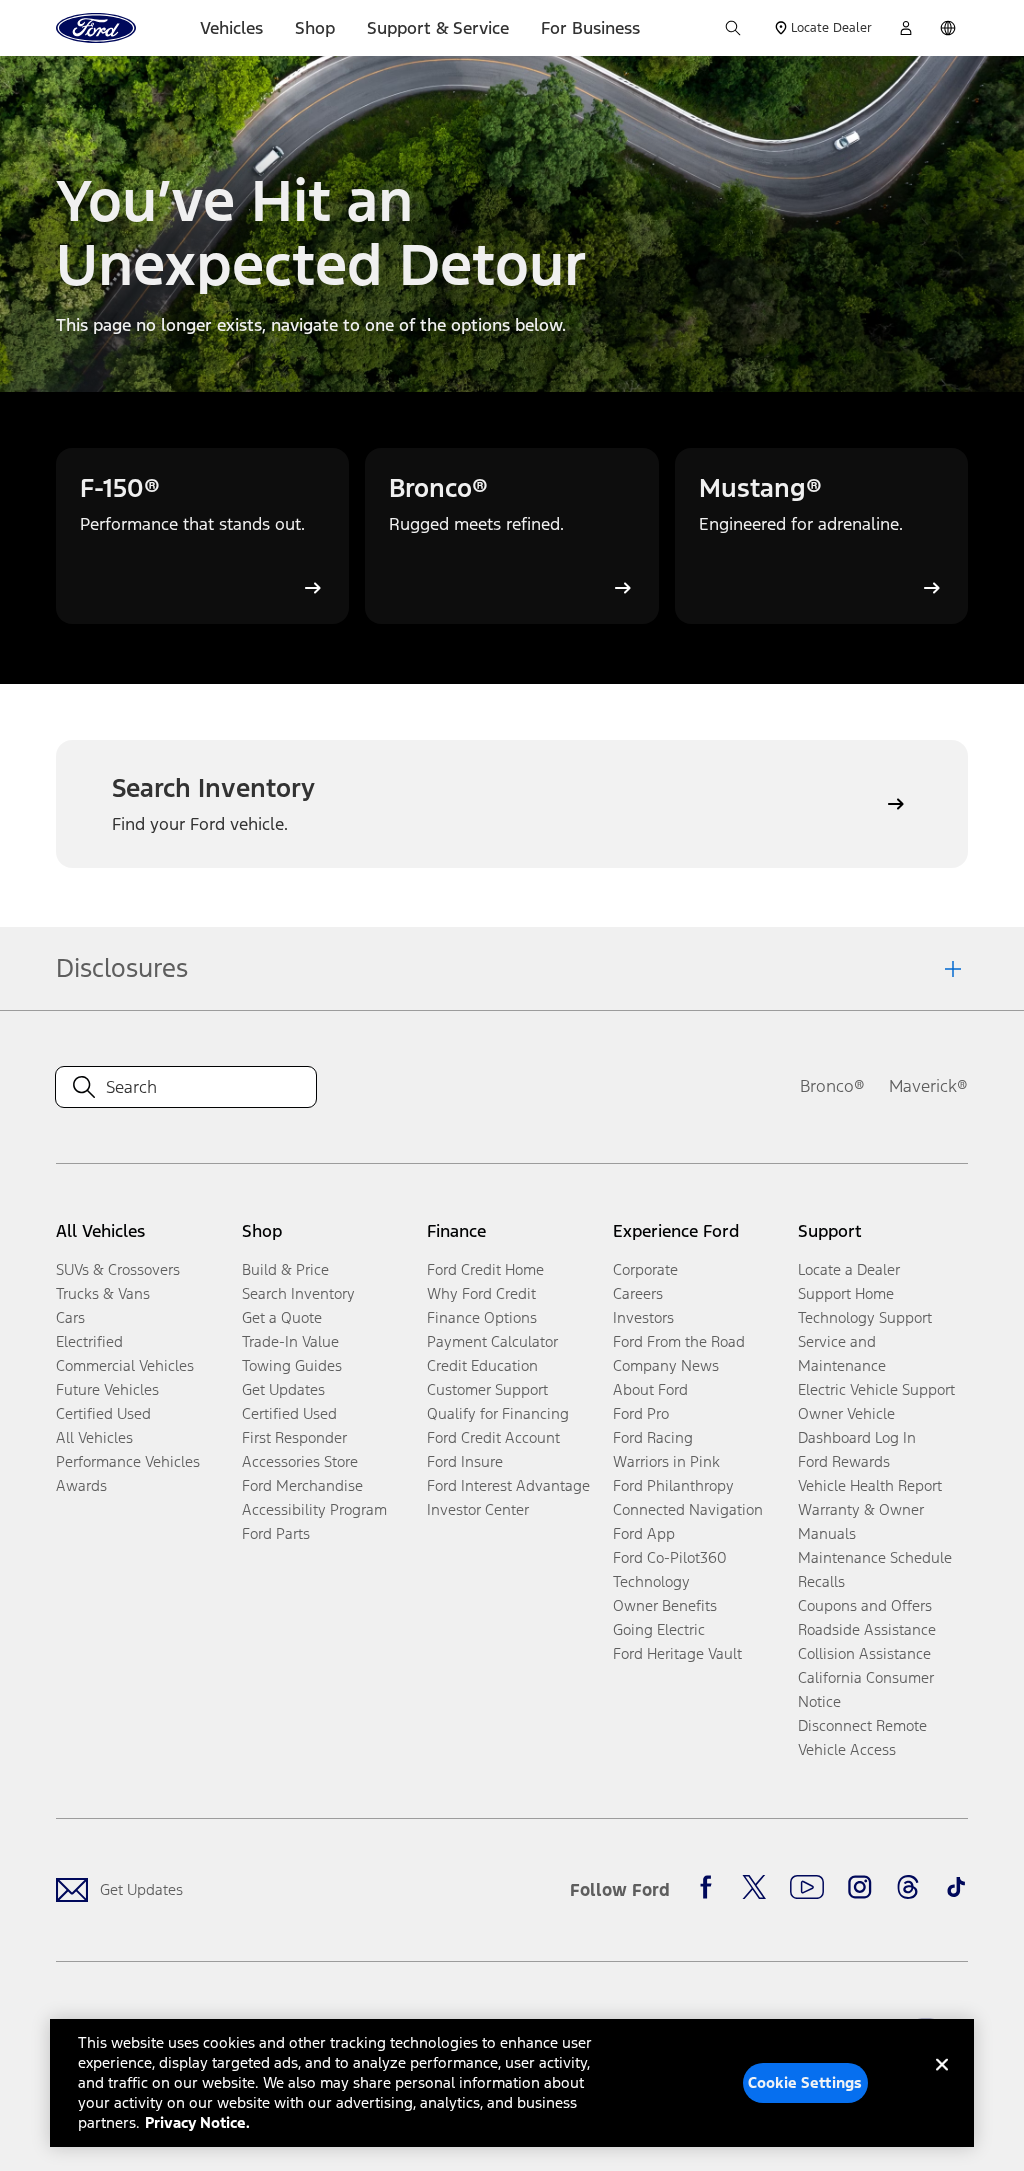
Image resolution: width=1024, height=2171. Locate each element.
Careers (638, 1293)
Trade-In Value (290, 1341)
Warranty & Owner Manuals (861, 1521)
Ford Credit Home (485, 1269)
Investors (643, 1317)
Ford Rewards (844, 1461)
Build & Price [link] (285, 1269)
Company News (666, 1365)
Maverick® (928, 1086)
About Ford (650, 1389)
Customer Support (487, 1389)
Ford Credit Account (493, 1437)
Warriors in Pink (666, 1461)
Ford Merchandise (302, 1485)
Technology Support (865, 1317)
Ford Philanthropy (673, 1485)
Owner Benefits (665, 1605)
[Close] (942, 2081)
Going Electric (659, 1629)
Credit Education (482, 1365)
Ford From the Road (679, 1341)
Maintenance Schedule (875, 1557)
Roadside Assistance (867, 1629)
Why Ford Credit (481, 1293)
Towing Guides (292, 1365)
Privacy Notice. (197, 2122)
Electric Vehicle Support (876, 1389)
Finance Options (482, 1317)
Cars (70, 1317)
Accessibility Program (314, 1509)
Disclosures (122, 968)
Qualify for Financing (498, 1413)
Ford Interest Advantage (508, 1485)
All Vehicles (94, 1437)
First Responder (294, 1437)
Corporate (645, 1269)
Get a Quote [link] (282, 1317)
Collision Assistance (864, 1653)
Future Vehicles (107, 1389)
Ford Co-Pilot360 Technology (670, 1569)
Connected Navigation (688, 1509)
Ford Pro (641, 1413)
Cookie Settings (805, 2082)
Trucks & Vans (103, 1293)
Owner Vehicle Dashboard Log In (857, 1425)
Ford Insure (465, 1461)
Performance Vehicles (128, 1461)
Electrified (89, 1341)
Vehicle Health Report (870, 1485)
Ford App (644, 1533)
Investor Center (478, 1509)
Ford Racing (653, 1437)
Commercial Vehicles (125, 1365)
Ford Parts (276, 1533)
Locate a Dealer (849, 1269)
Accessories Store (300, 1461)
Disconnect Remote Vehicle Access (862, 1737)
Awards (81, 1485)
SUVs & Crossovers (118, 1269)
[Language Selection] (948, 28)
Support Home (846, 1293)
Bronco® (832, 1086)
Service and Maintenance (842, 1353)
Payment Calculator (492, 1341)
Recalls (821, 1581)
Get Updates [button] (283, 1389)
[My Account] (906, 28)
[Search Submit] (733, 28)
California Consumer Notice (866, 1689)
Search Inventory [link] (298, 1293)
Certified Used (103, 1413)
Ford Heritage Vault (677, 1653)
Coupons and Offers (865, 1605)
